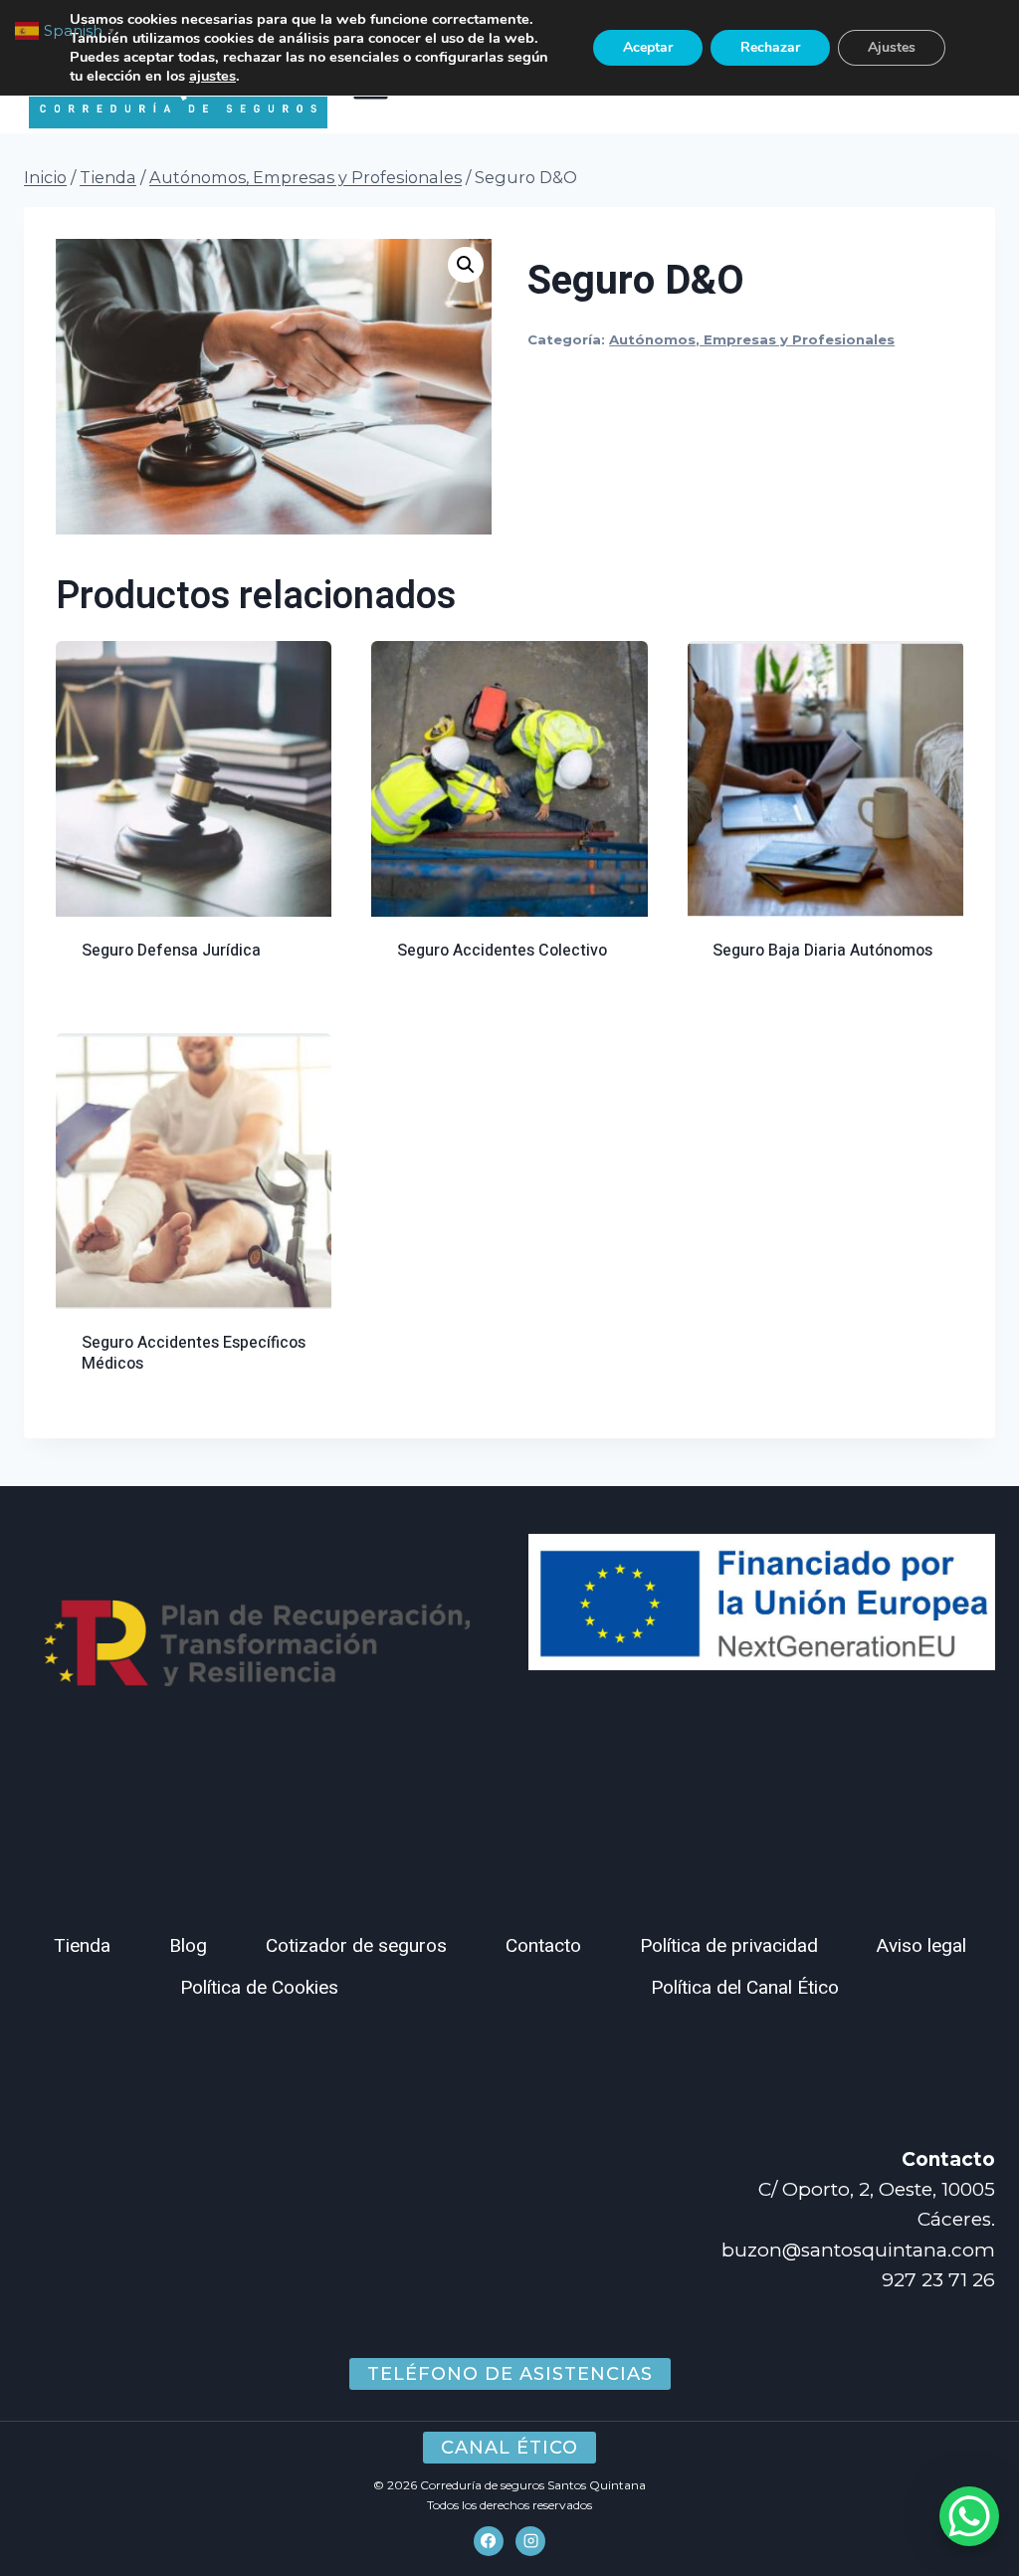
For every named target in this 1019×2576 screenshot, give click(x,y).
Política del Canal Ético (745, 1988)
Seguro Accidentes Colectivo (502, 951)
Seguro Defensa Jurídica (171, 951)
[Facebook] (489, 2541)
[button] (466, 265)
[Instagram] (530, 2541)
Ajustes (892, 47)
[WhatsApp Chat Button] (969, 2516)
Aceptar (648, 47)
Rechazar (770, 47)
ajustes (212, 76)
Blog (188, 1946)
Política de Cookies (259, 1988)
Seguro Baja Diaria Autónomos (822, 951)
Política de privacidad (729, 1946)
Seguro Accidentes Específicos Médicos (194, 1353)
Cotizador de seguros (356, 1946)
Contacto (543, 1946)
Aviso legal (921, 1946)
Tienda (82, 1946)
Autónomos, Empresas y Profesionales (752, 339)
